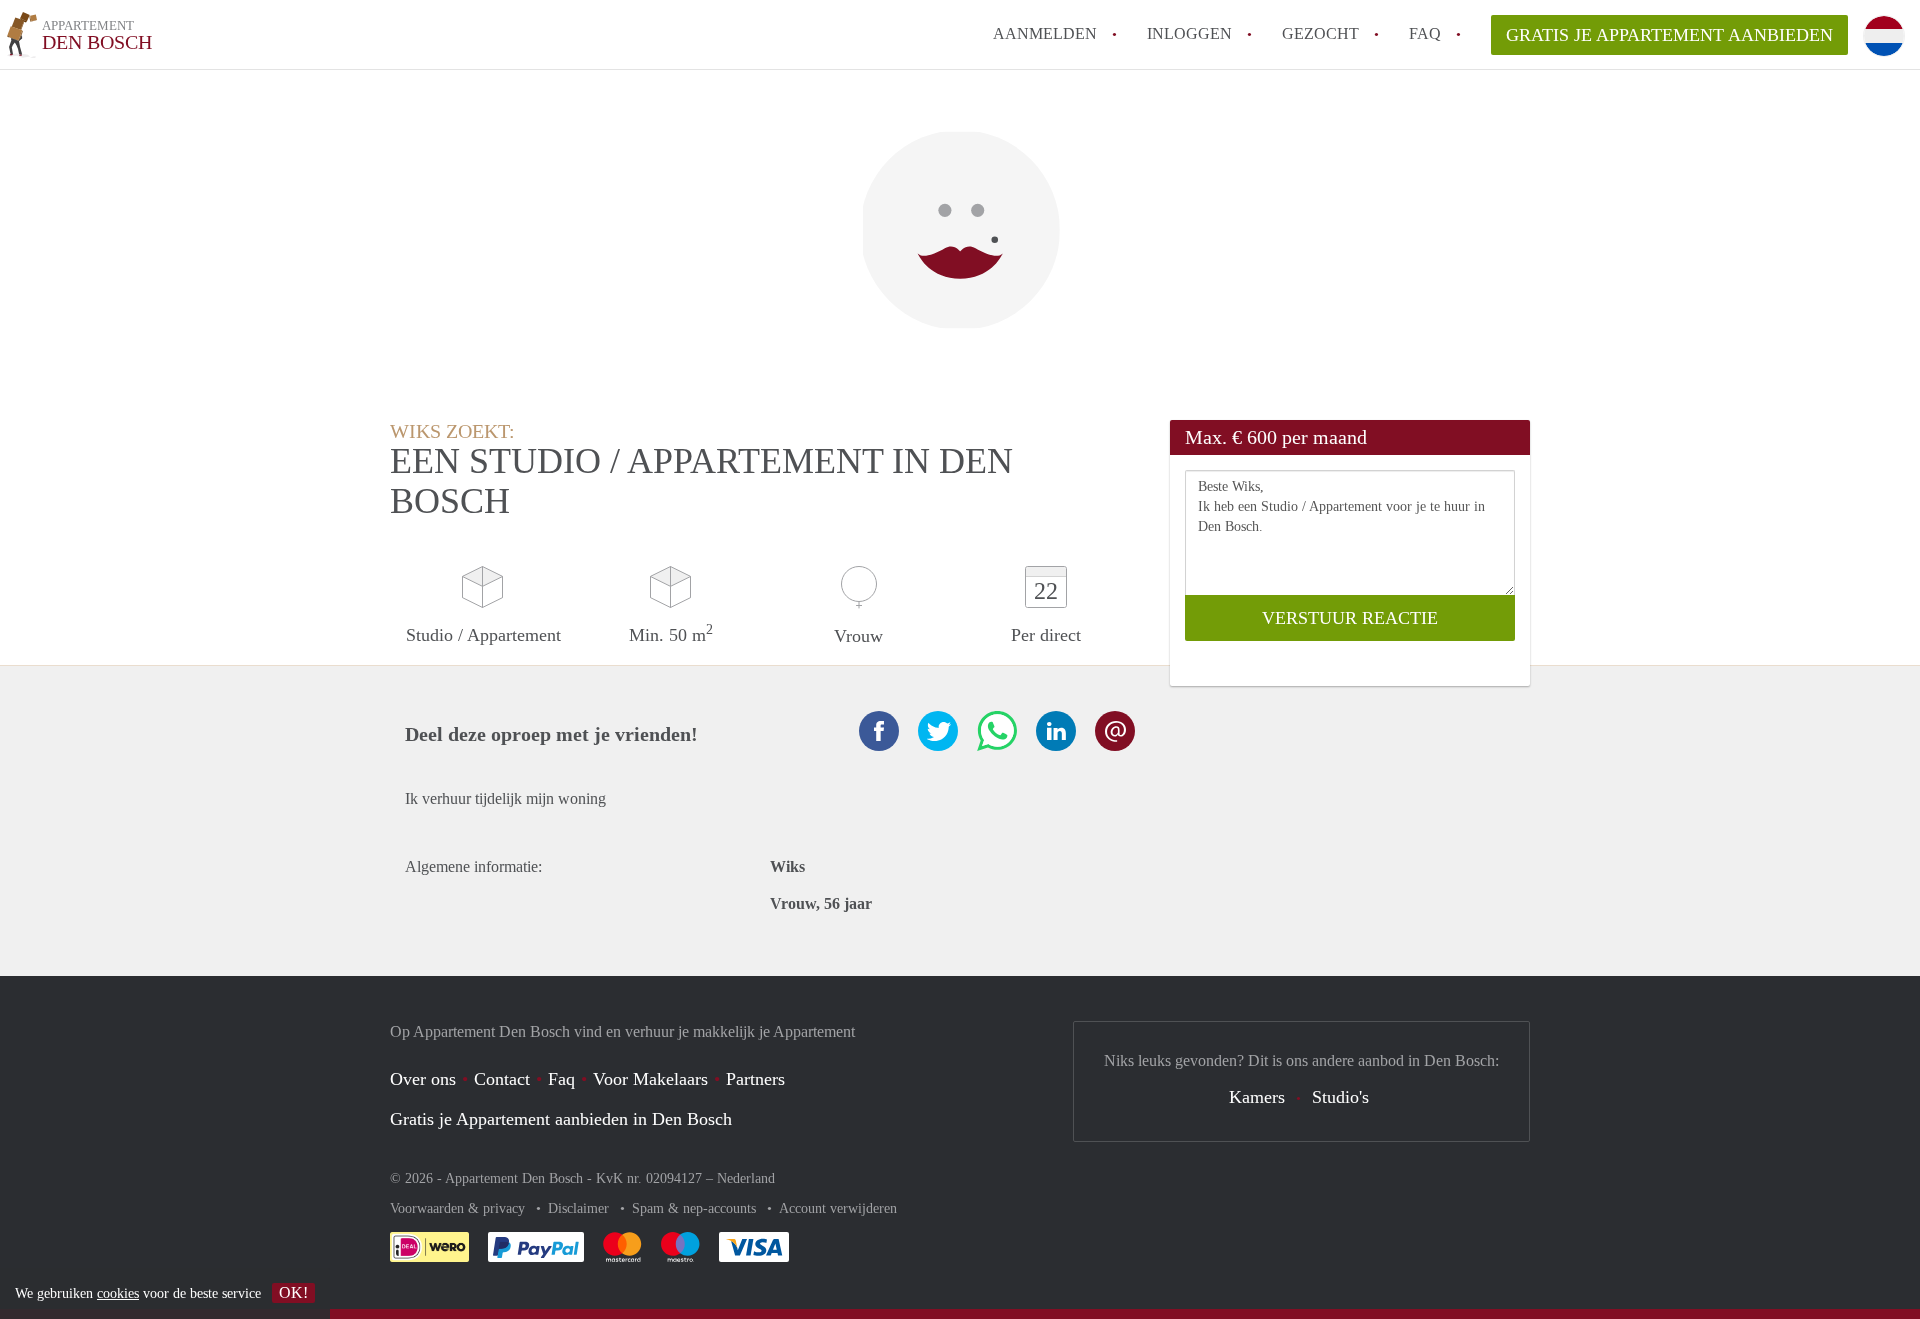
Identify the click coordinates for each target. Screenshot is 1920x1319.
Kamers (1257, 1097)
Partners (755, 1079)
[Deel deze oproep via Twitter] (938, 731)
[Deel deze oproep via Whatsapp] (997, 731)
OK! (293, 1292)
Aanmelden (1045, 33)
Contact (502, 1079)
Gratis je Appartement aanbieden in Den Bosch (561, 1119)
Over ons (423, 1079)
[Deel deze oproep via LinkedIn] (1056, 731)
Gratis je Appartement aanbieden (1669, 35)
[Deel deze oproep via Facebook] (879, 731)
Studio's (1340, 1097)
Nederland (746, 1178)
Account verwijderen (838, 1208)
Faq (561, 1079)
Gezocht (1320, 33)
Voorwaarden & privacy (459, 1208)
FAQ (1425, 33)
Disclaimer (580, 1208)
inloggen (1189, 33)
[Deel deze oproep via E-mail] (1115, 731)
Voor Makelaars (650, 1079)
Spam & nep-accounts (696, 1208)
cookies (118, 1293)
